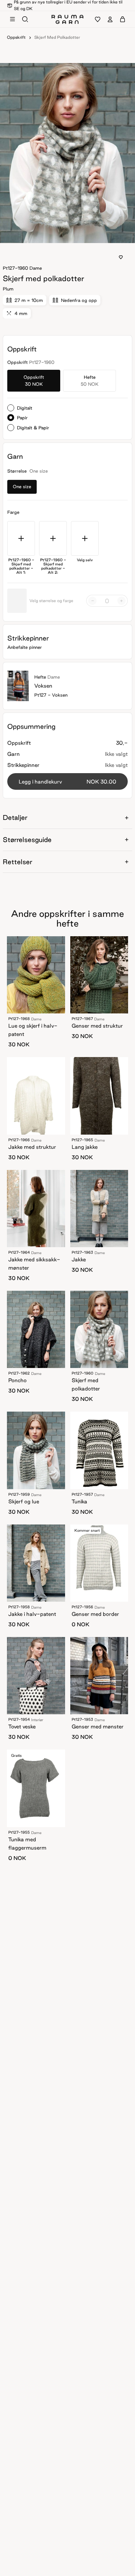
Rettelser (17, 862)
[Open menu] (12, 19)
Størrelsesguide (27, 840)
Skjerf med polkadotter (57, 37)
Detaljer (15, 817)
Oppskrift (16, 37)
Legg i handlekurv (67, 782)
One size (22, 486)
